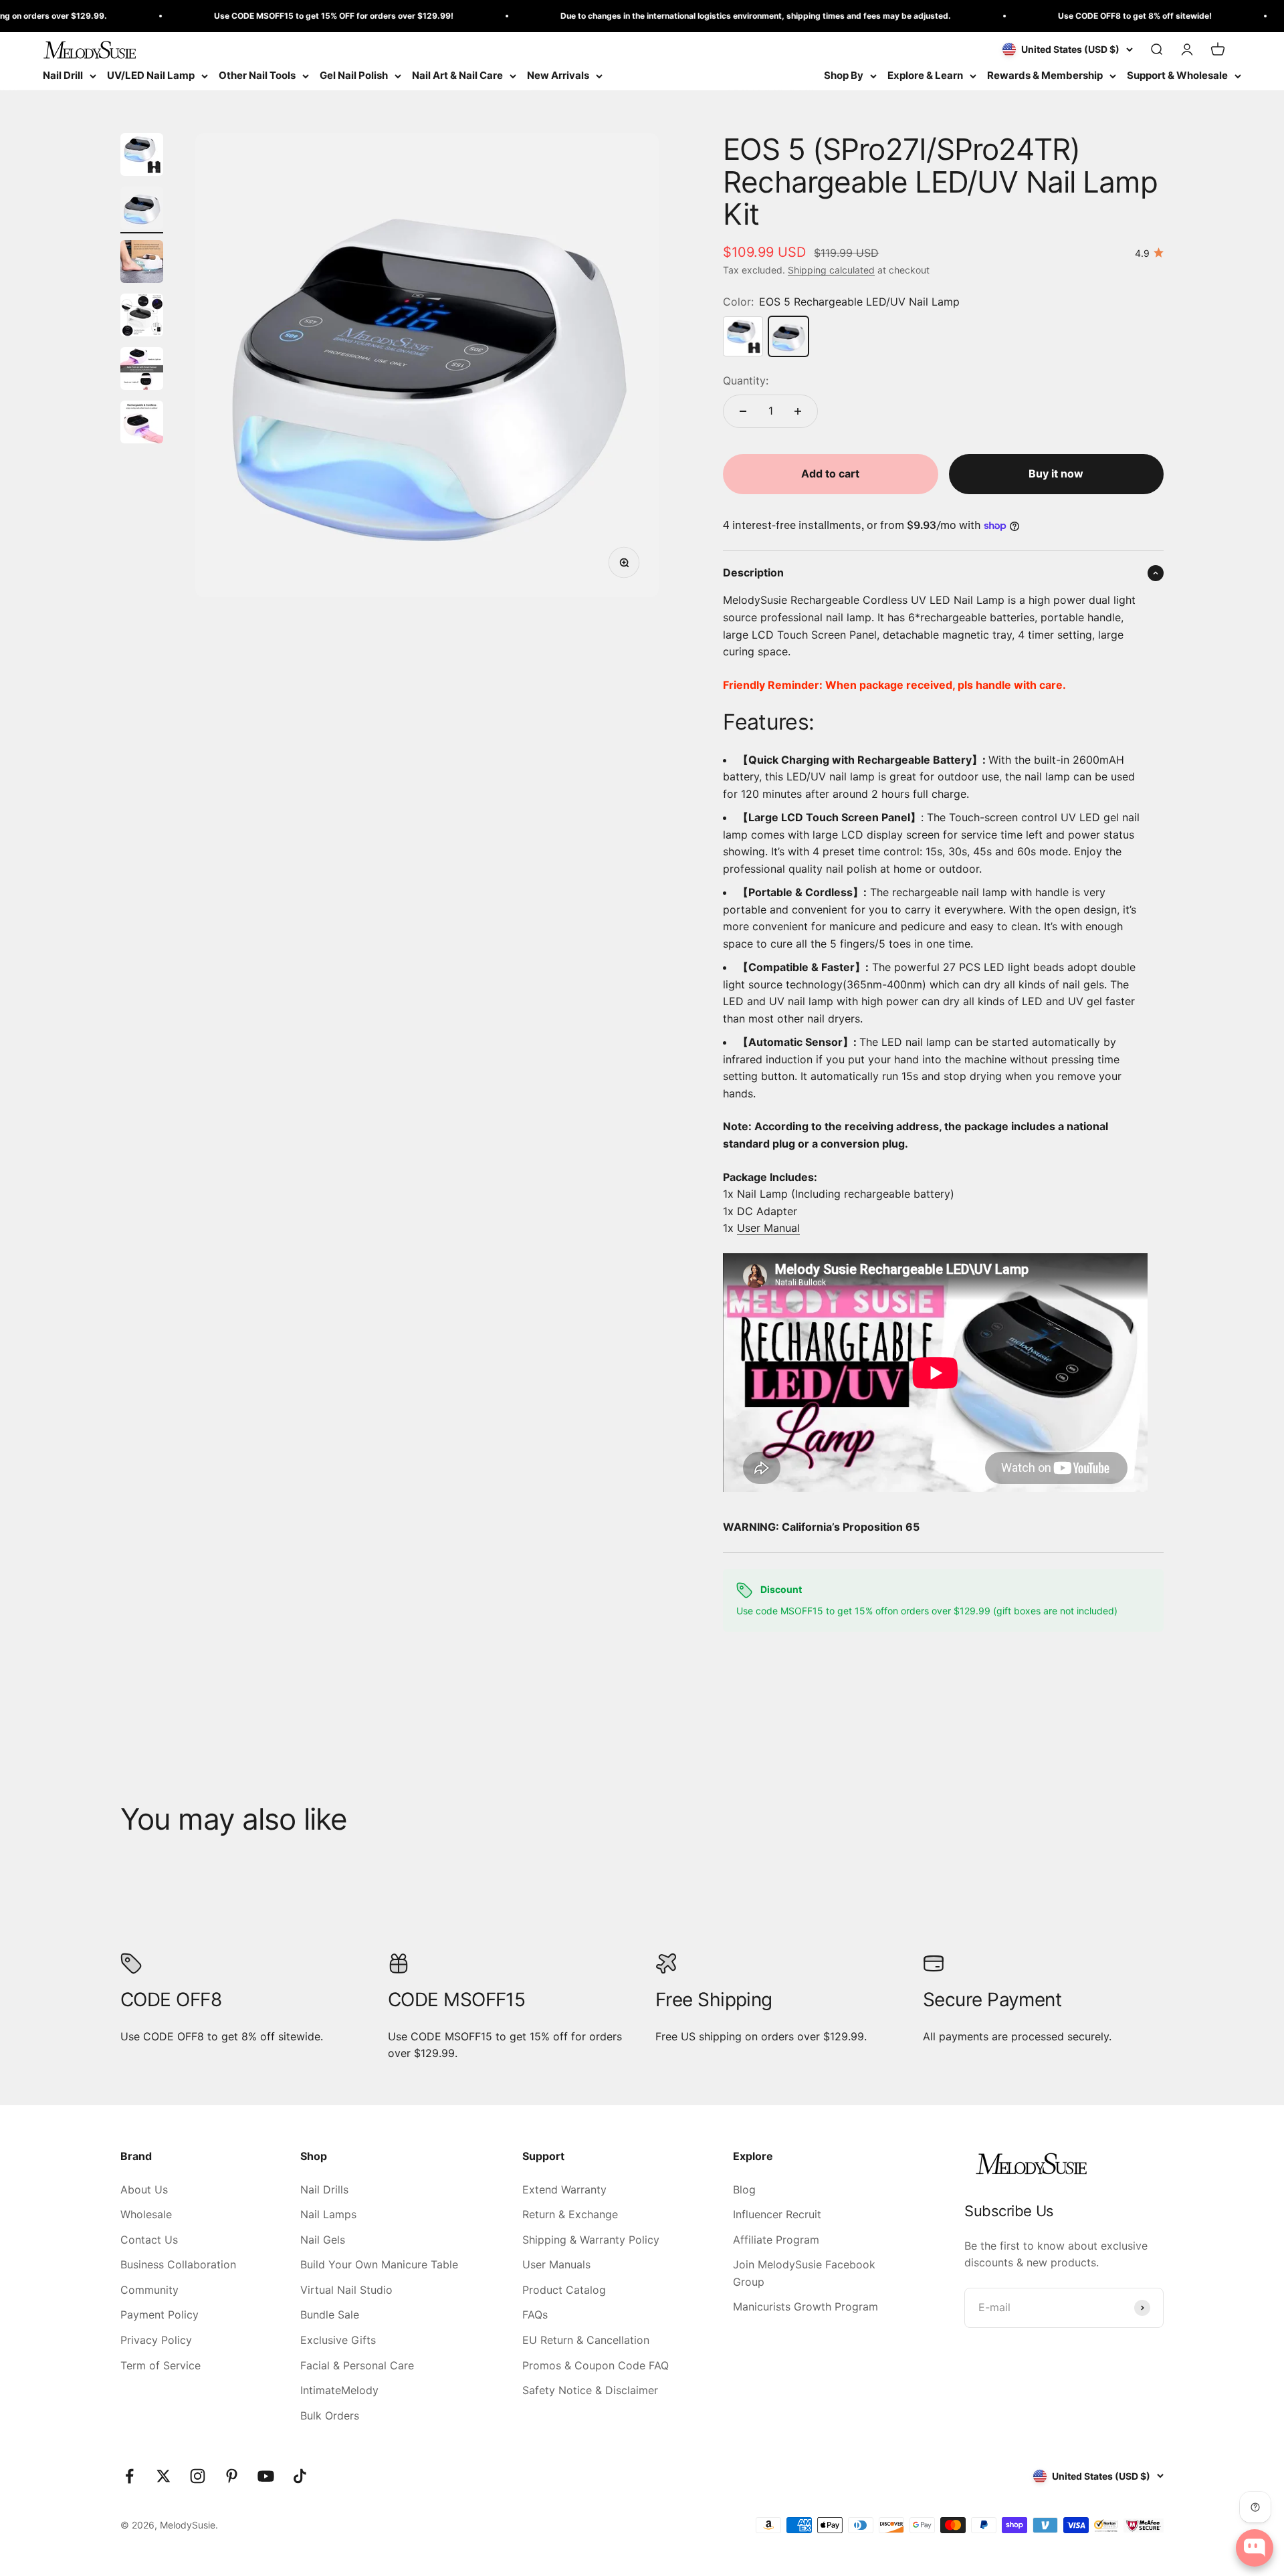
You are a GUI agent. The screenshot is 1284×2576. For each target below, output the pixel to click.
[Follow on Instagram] (198, 2476)
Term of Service (160, 2365)
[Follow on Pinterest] (232, 2476)
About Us (144, 2189)
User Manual (768, 1228)
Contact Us (149, 2240)
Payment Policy (159, 2315)
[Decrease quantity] (743, 411)
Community (149, 2290)
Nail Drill (63, 75)
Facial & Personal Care (357, 2365)
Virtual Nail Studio (346, 2290)
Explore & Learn (925, 75)
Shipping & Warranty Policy (591, 2240)
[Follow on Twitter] (164, 2476)
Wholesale (146, 2214)
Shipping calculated (831, 270)
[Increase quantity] (798, 411)
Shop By (844, 75)
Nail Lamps (328, 2214)
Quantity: (746, 381)
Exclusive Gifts (338, 2340)
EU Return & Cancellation (586, 2340)
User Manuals (556, 2264)
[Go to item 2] (142, 210)
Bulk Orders (330, 2416)
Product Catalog (564, 2290)
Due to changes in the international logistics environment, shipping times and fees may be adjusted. (702, 16)
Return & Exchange (570, 2214)
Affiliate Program (776, 2240)
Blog (744, 2189)
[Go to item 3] (142, 263)
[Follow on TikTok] (300, 2476)
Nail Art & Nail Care (457, 75)
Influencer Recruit (777, 2214)
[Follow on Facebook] (129, 2476)
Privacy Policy (156, 2340)
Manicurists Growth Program (806, 2306)
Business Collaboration (178, 2264)
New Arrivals (558, 75)
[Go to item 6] (142, 424)
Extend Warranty (564, 2189)
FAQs (535, 2315)
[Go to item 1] (142, 156)
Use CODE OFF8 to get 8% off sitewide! (1081, 16)
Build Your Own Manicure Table (379, 2264)
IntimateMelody (339, 2390)
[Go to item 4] (142, 317)
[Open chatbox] (1255, 2548)
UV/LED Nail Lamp (151, 75)
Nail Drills (324, 2189)
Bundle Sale (330, 2315)
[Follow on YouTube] (266, 2476)
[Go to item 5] (142, 370)
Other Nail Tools (257, 75)
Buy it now (1056, 473)
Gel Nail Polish (354, 75)
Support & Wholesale (1177, 75)
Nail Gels (323, 2240)
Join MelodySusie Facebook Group (804, 2273)
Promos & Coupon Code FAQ (596, 2365)
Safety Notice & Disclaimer (590, 2390)
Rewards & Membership (1045, 75)
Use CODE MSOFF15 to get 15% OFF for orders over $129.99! (280, 16)
